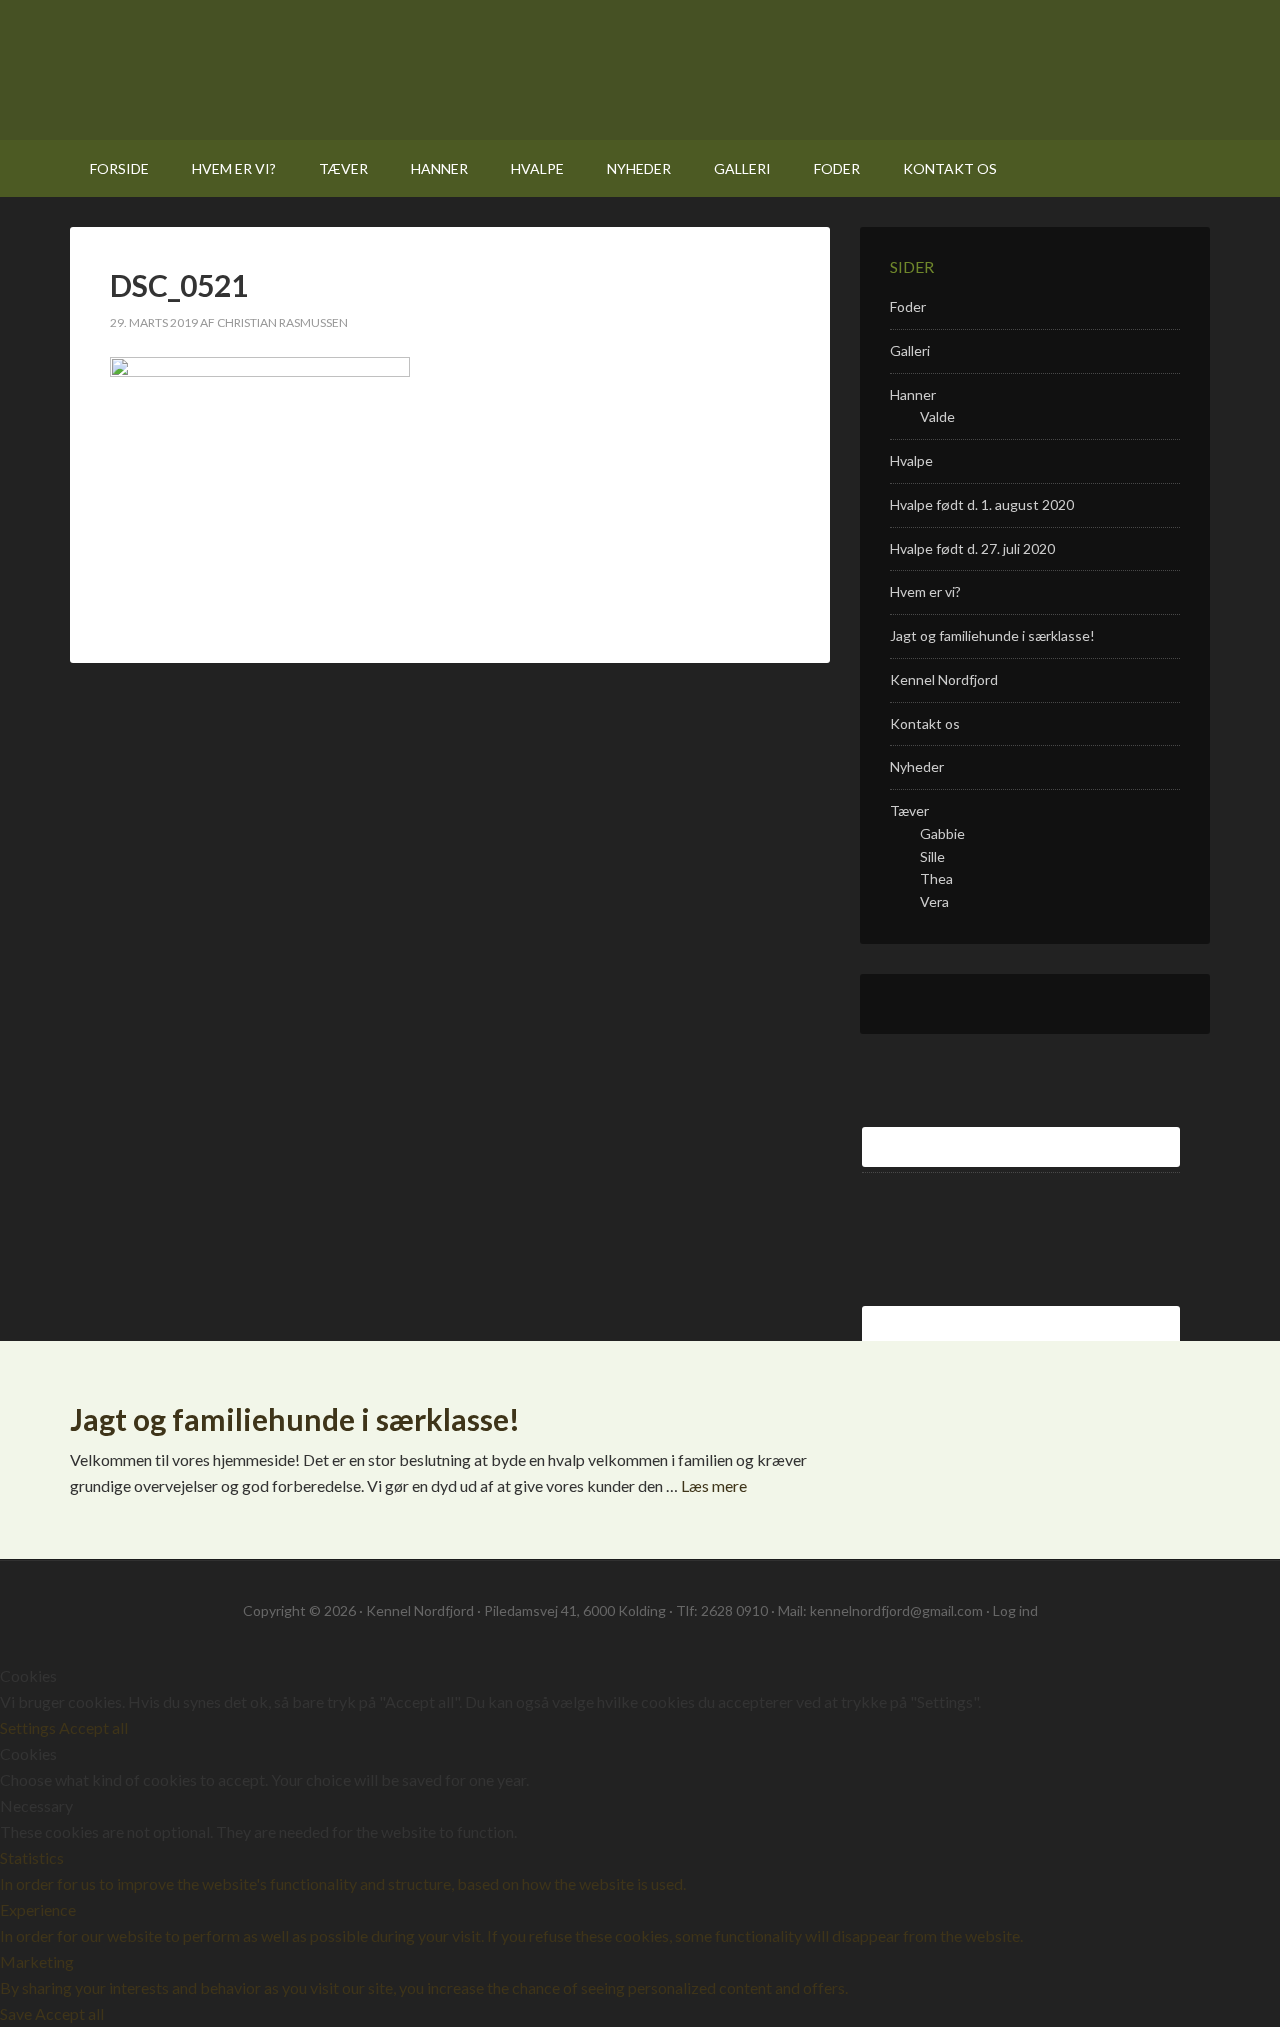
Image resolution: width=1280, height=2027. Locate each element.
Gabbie (942, 833)
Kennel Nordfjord (339, 70)
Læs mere (714, 1485)
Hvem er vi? (925, 591)
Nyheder (917, 766)
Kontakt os (925, 723)
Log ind (1015, 1610)
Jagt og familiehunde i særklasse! (992, 635)
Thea (936, 878)
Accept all (93, 1727)
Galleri (910, 350)
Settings (29, 1727)
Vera (934, 901)
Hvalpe (911, 460)
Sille (932, 856)
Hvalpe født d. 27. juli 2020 (972, 548)
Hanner (913, 394)
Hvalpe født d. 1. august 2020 (982, 504)
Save (17, 2013)
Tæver (909, 810)
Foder (908, 306)
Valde (937, 416)
